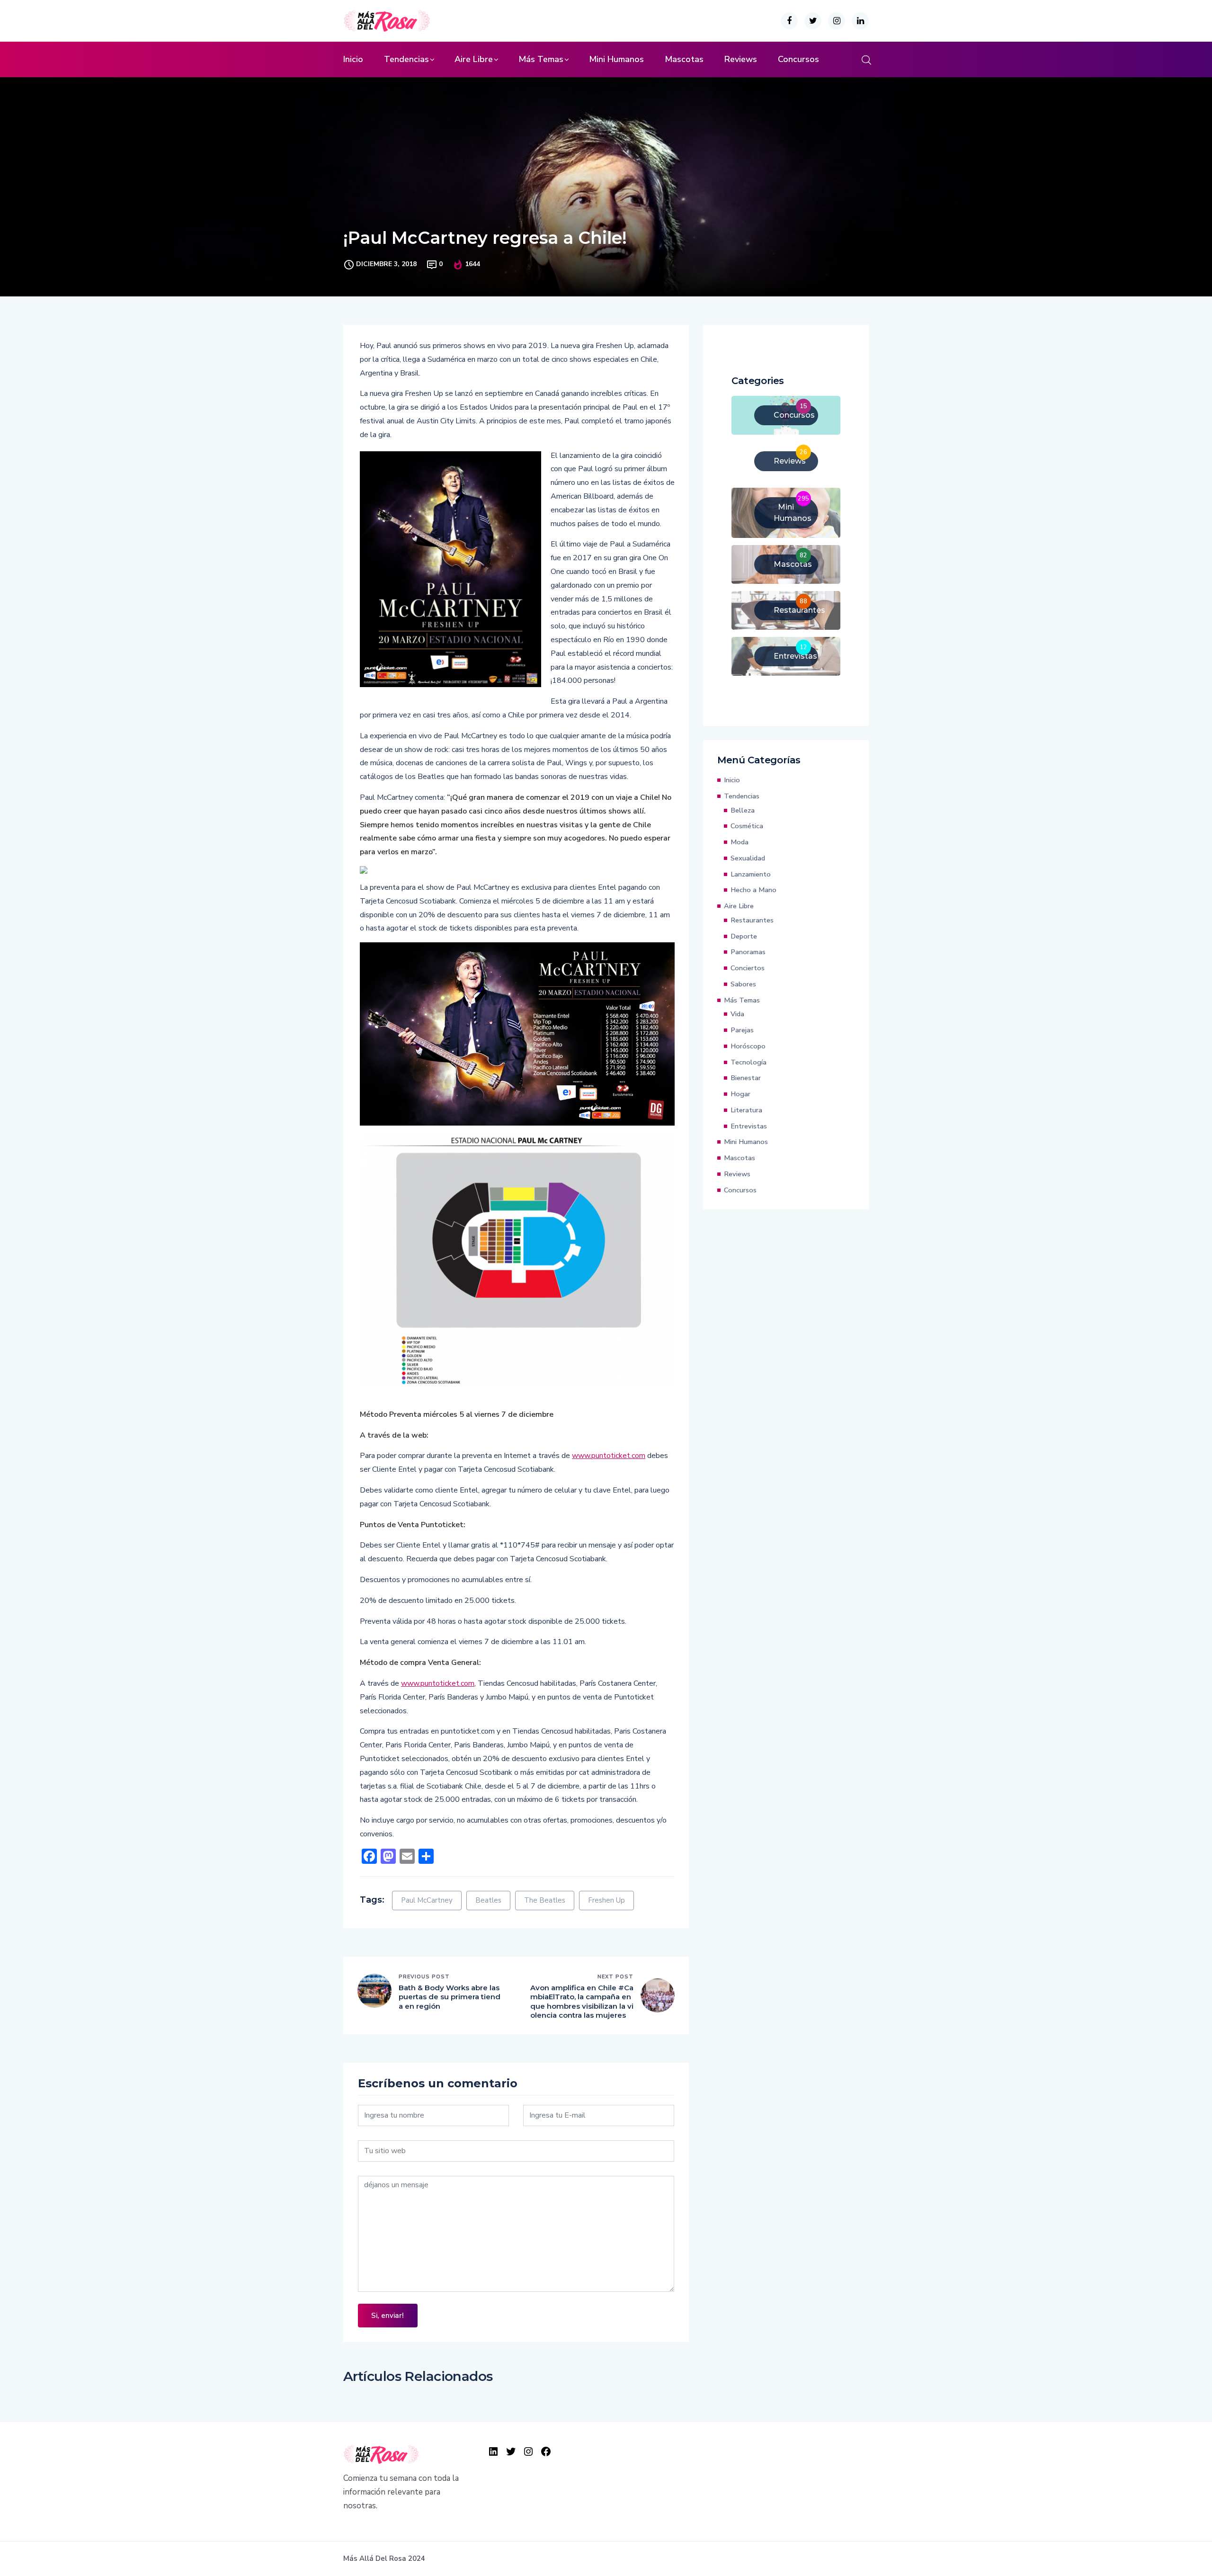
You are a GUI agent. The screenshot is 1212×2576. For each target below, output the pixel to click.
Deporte (744, 936)
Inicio (353, 59)
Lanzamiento (751, 874)
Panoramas (748, 952)
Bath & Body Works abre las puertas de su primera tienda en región (450, 1997)
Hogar (740, 1094)
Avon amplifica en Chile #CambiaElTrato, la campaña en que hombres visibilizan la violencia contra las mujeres (582, 2002)
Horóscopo (748, 1046)
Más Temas (541, 59)
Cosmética (747, 826)
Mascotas (684, 59)
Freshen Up (606, 1900)
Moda (740, 842)
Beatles (488, 1900)
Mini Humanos (616, 59)
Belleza (743, 810)
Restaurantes (752, 920)
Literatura (746, 1110)
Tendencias (406, 59)
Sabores (743, 984)
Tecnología (749, 1062)
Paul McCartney (427, 1900)
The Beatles (545, 1900)
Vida (737, 1014)
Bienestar (746, 1078)
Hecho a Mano (753, 890)
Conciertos (748, 968)
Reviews (741, 59)
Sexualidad (748, 858)
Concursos (798, 59)
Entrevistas (749, 1126)
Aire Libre (474, 59)
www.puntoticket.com (609, 1456)
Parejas (742, 1030)
